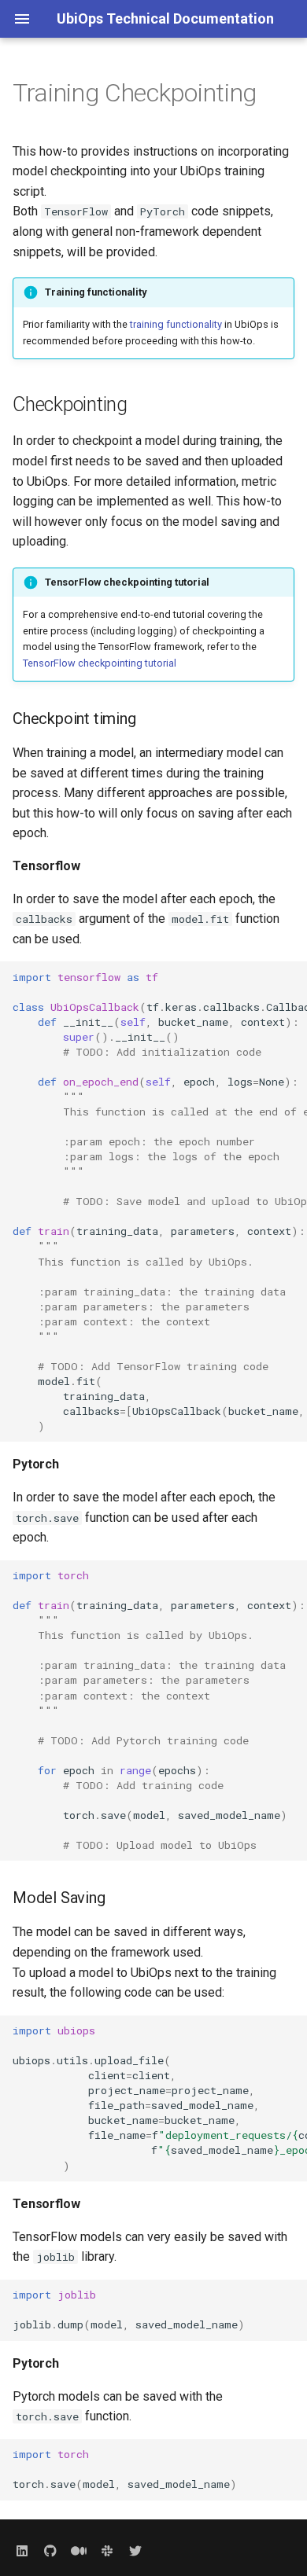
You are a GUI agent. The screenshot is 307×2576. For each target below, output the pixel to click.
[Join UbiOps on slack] (107, 2551)
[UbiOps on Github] (50, 2551)
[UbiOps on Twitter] (135, 2551)
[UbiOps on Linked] (22, 2551)
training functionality (176, 324)
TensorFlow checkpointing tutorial (100, 663)
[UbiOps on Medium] (79, 2551)
